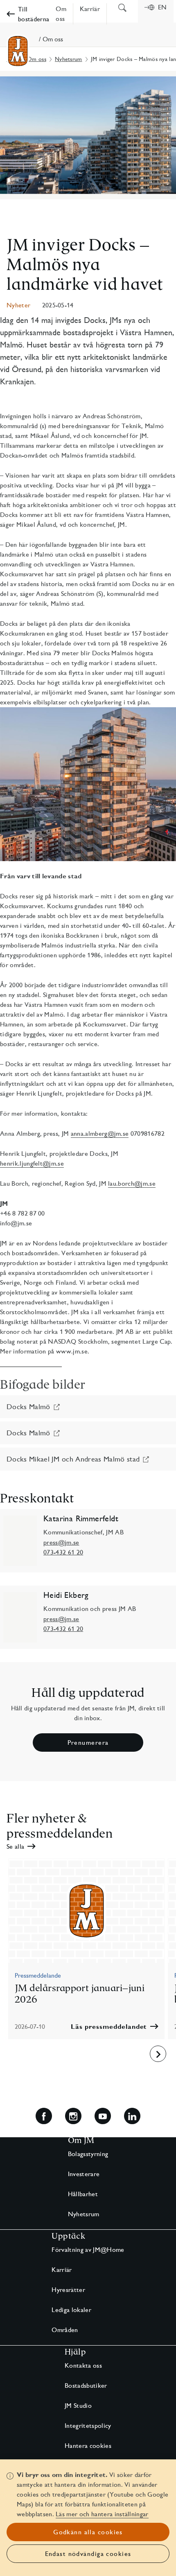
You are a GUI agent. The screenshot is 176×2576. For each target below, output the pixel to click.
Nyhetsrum (69, 59)
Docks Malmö (28, 1406)
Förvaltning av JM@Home (88, 2250)
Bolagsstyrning (88, 2154)
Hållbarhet (83, 2194)
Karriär (62, 2270)
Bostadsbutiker (86, 2385)
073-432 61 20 (63, 1552)
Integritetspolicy (88, 2426)
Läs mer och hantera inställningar (102, 2514)
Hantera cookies (88, 2446)
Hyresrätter (68, 2290)
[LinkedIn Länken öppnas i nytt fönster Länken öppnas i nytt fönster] (132, 2116)
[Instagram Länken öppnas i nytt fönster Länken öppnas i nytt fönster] (73, 2116)
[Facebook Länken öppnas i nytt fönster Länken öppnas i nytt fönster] (44, 2116)
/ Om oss (51, 39)
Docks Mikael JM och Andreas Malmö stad (73, 1459)
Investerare (84, 2174)
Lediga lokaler (71, 2310)
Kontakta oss (83, 2365)
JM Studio (78, 2406)
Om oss (37, 59)
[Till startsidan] (18, 51)
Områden (65, 2330)
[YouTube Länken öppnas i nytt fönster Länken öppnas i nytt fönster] (103, 2116)
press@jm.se (61, 1542)
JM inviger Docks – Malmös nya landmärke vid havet (85, 264)
